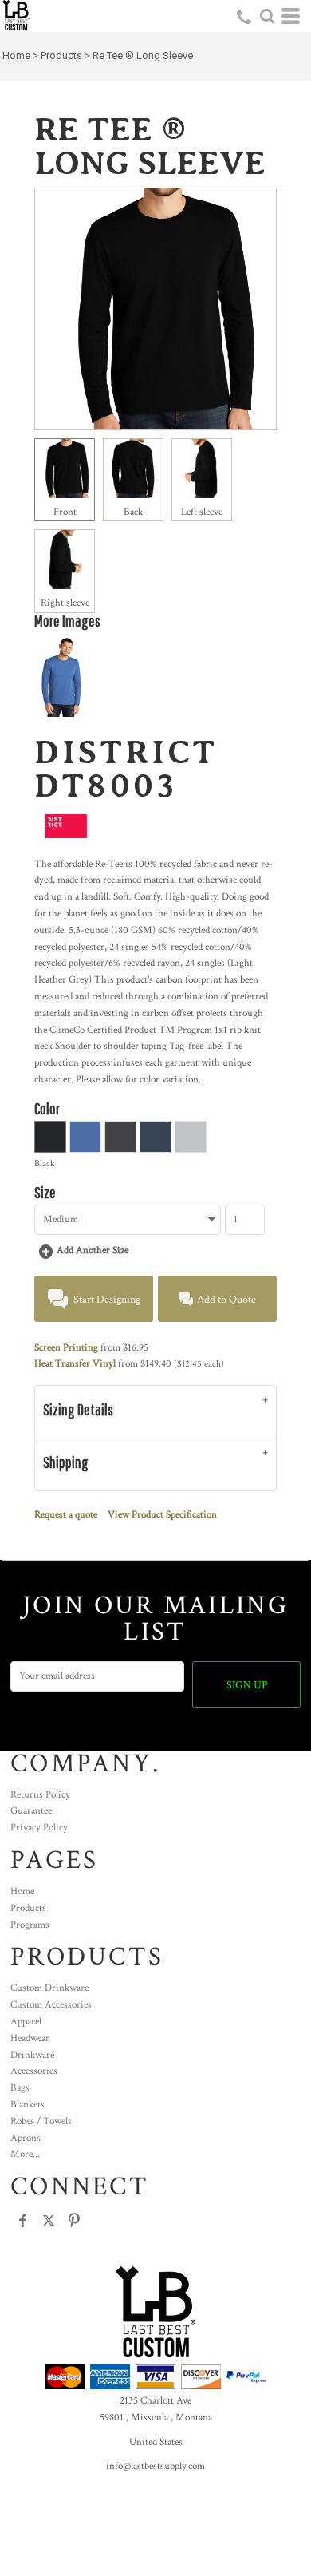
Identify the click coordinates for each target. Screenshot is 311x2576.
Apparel (26, 2022)
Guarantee (31, 1811)
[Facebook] (23, 2221)
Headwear (30, 2038)
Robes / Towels (41, 2121)
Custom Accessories (51, 2005)
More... (25, 2154)
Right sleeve (65, 603)
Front (65, 512)
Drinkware (32, 2055)
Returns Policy (40, 1795)
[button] (267, 16)
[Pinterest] (74, 2221)
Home (16, 55)
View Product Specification (162, 1515)
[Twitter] (49, 2221)
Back (133, 512)
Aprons (26, 2138)
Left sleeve (202, 512)
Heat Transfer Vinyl (75, 1364)
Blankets (28, 2105)
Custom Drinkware (49, 1988)
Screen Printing (66, 1348)
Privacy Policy (39, 1828)
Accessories (34, 2071)
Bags (20, 2088)
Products (61, 55)
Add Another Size (93, 1250)
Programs (30, 1925)
